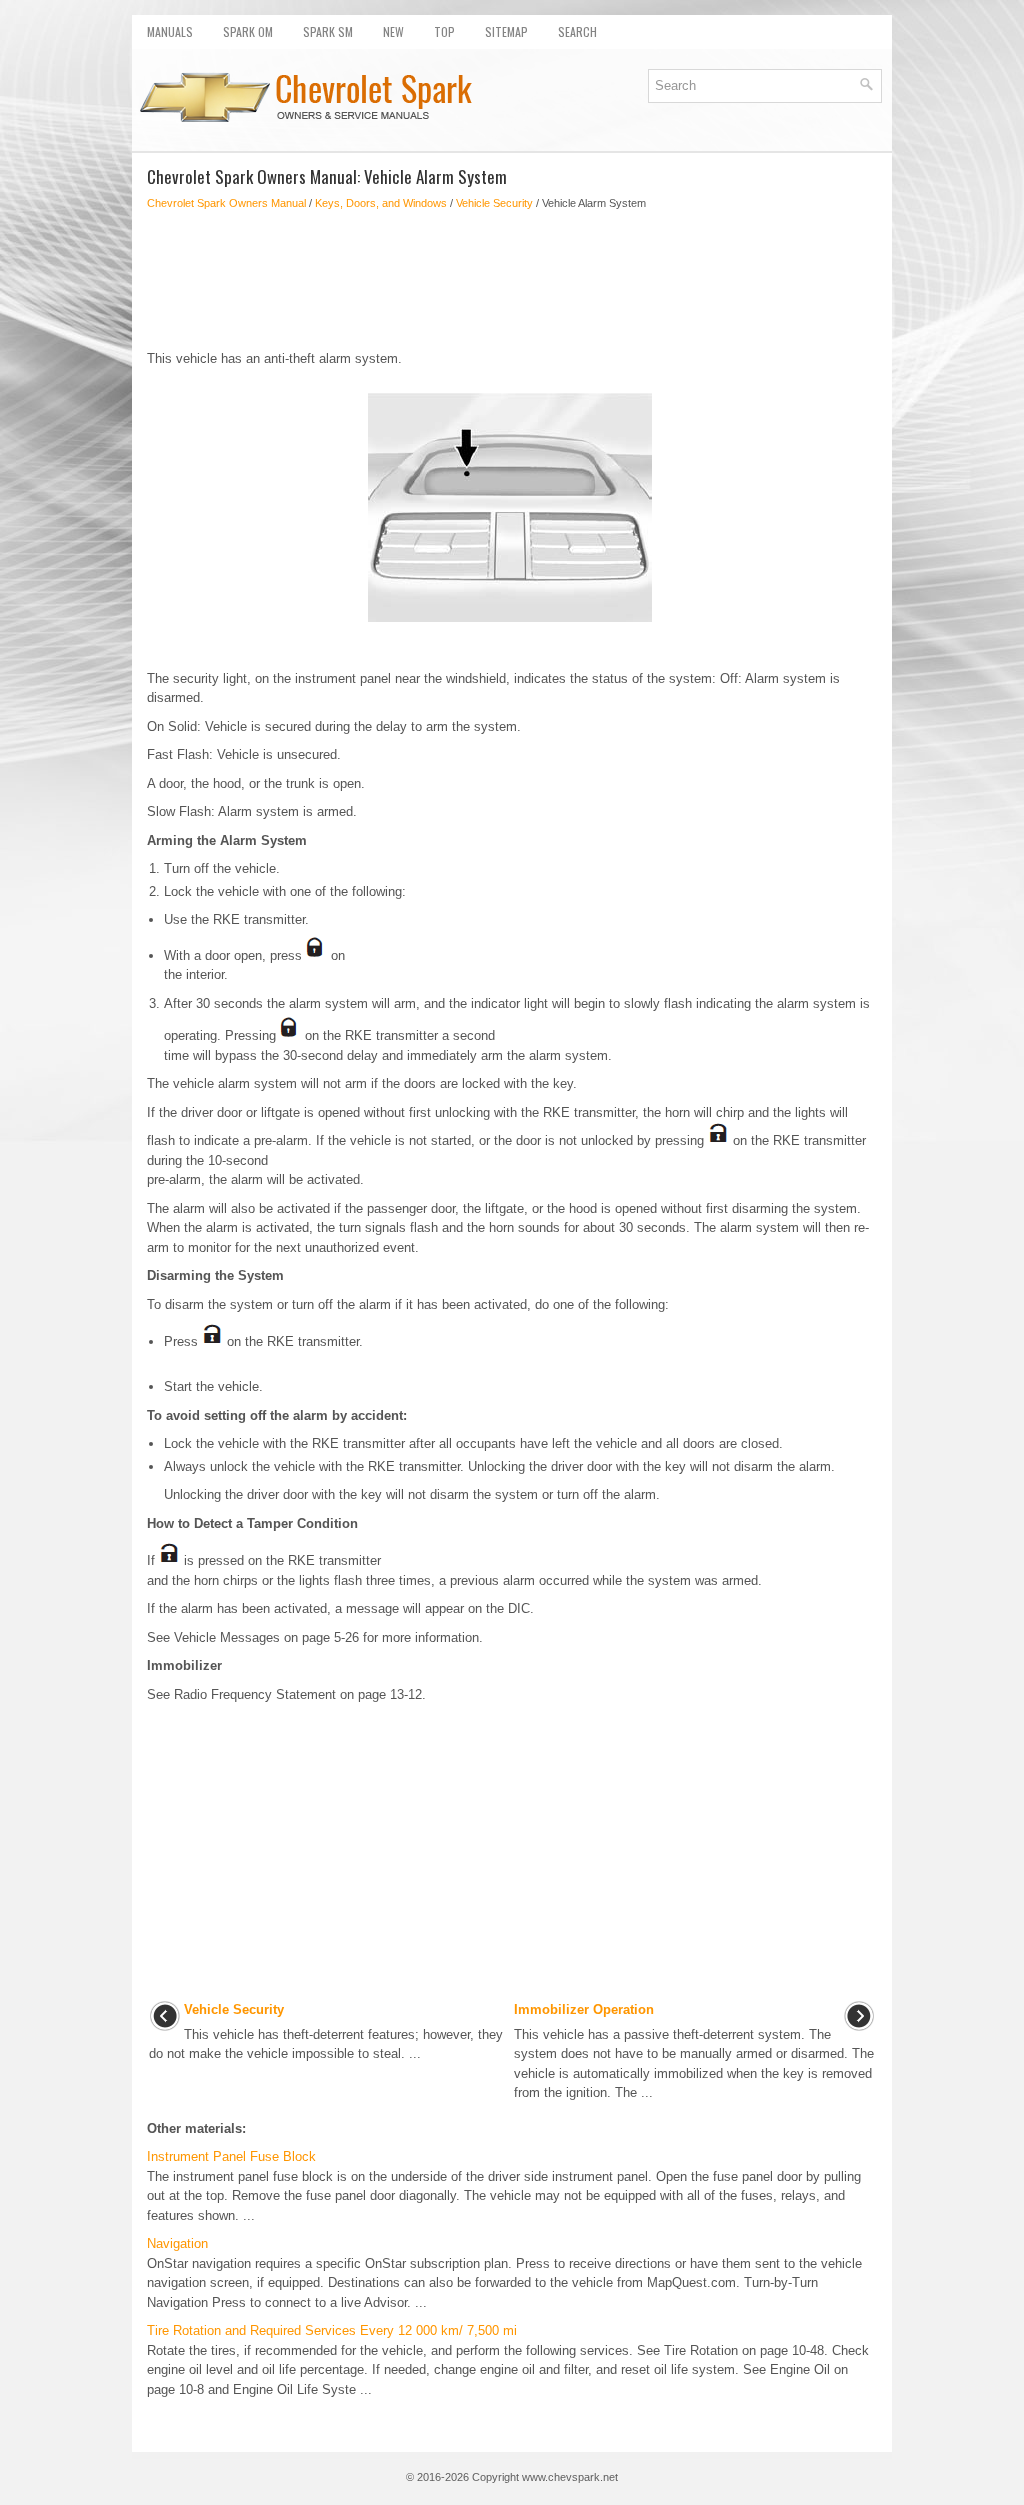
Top (444, 31)
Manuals (170, 31)
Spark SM (328, 31)
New (393, 31)
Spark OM (248, 31)
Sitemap (506, 31)
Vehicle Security (494, 203)
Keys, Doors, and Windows (381, 203)
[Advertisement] (512, 280)
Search (577, 31)
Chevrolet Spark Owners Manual (226, 203)
